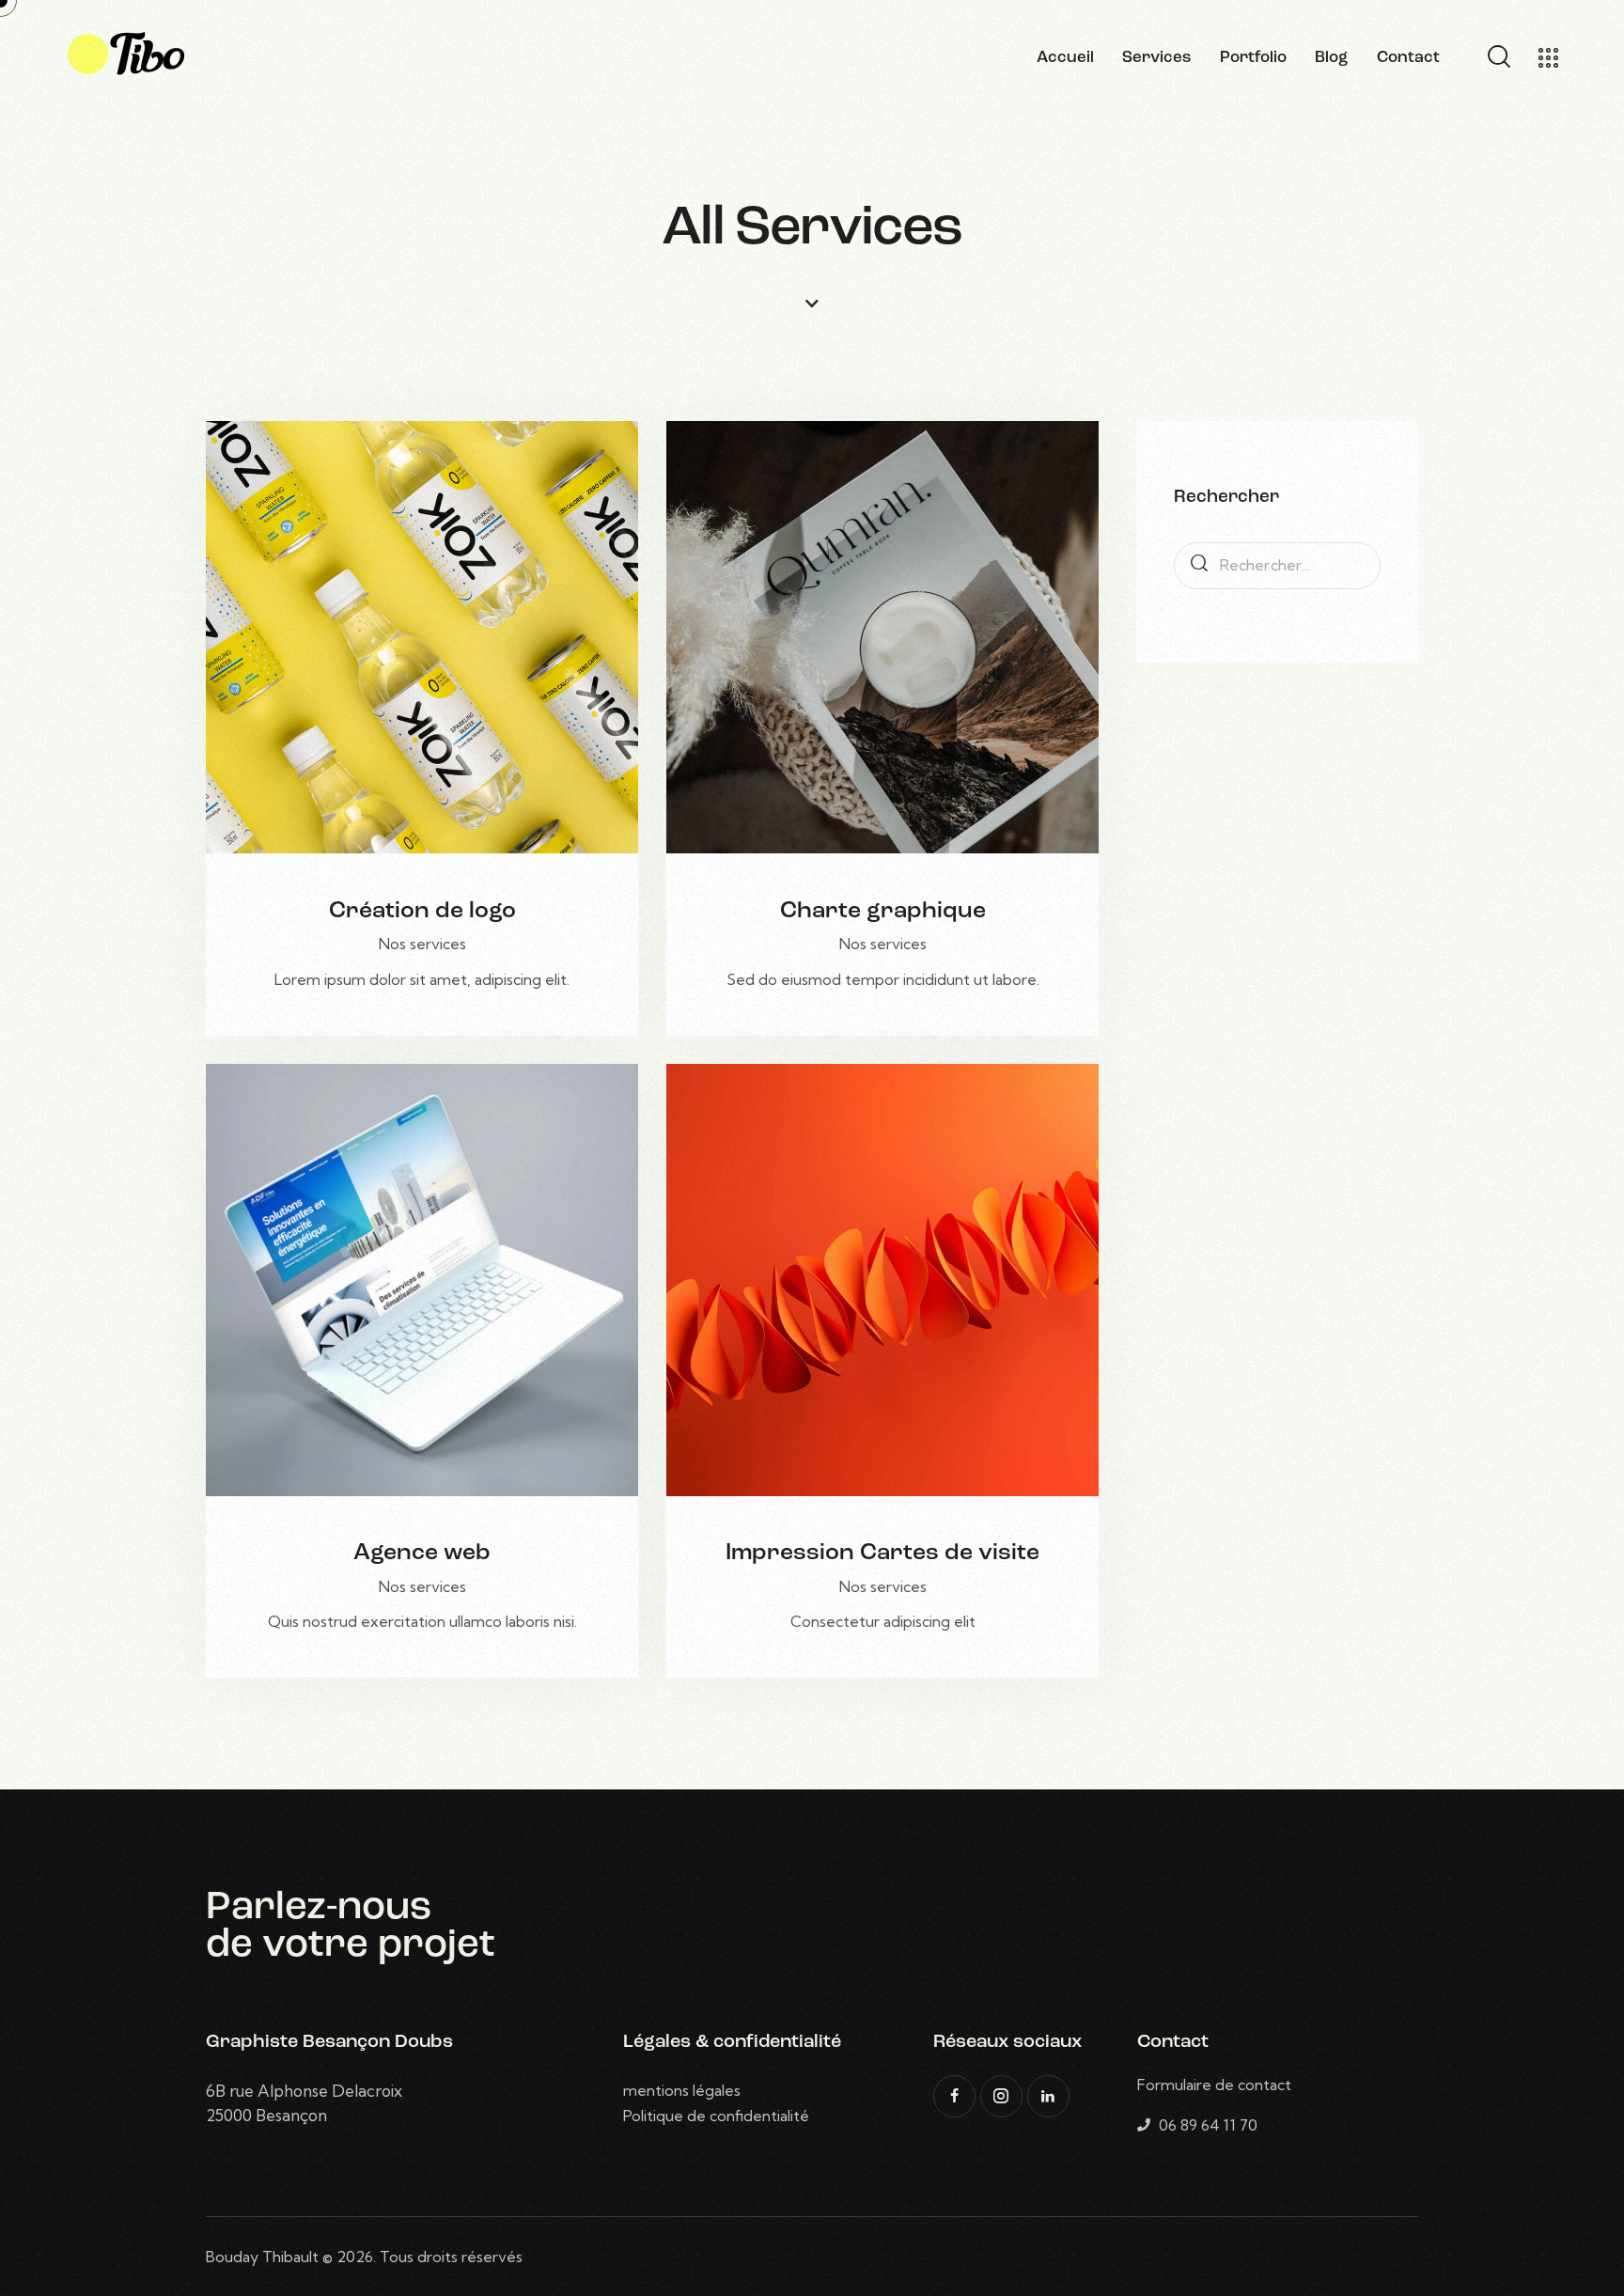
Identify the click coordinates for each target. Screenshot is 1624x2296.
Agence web (422, 1553)
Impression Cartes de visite (882, 1553)
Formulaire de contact (1214, 2085)
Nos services (422, 944)
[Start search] (1498, 57)
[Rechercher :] (1277, 565)
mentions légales (682, 2090)
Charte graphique (883, 911)
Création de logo (422, 911)
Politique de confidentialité (716, 2116)
